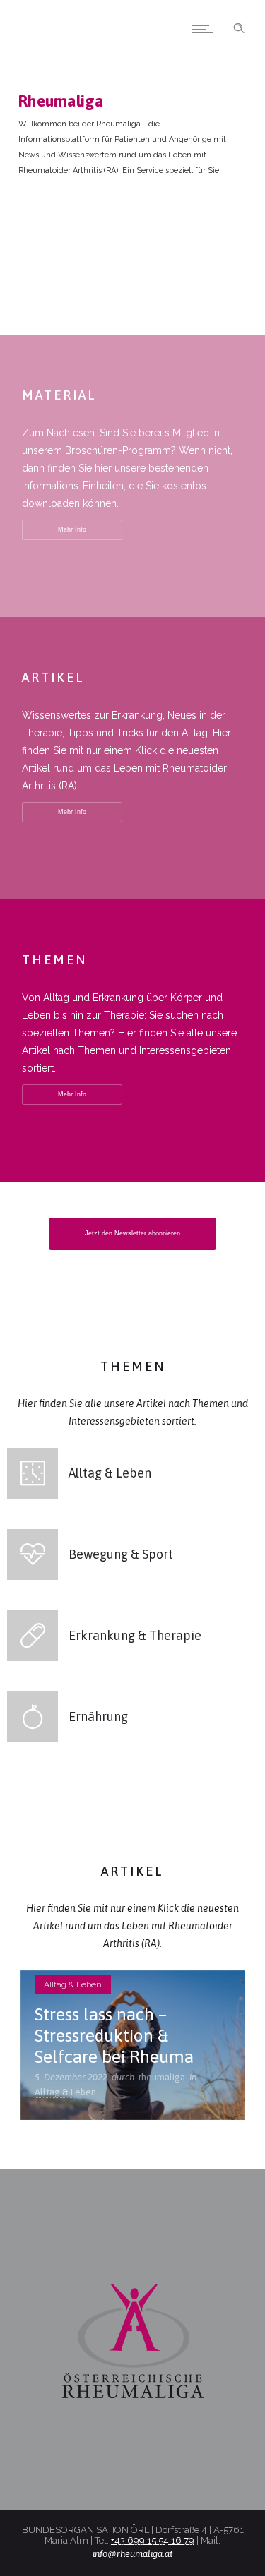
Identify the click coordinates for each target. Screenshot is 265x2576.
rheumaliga (162, 2077)
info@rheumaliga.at (132, 2554)
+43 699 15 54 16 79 (153, 2540)
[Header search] (239, 27)
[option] (133, 2045)
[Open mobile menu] (206, 29)
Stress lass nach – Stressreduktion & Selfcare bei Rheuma (114, 2035)
